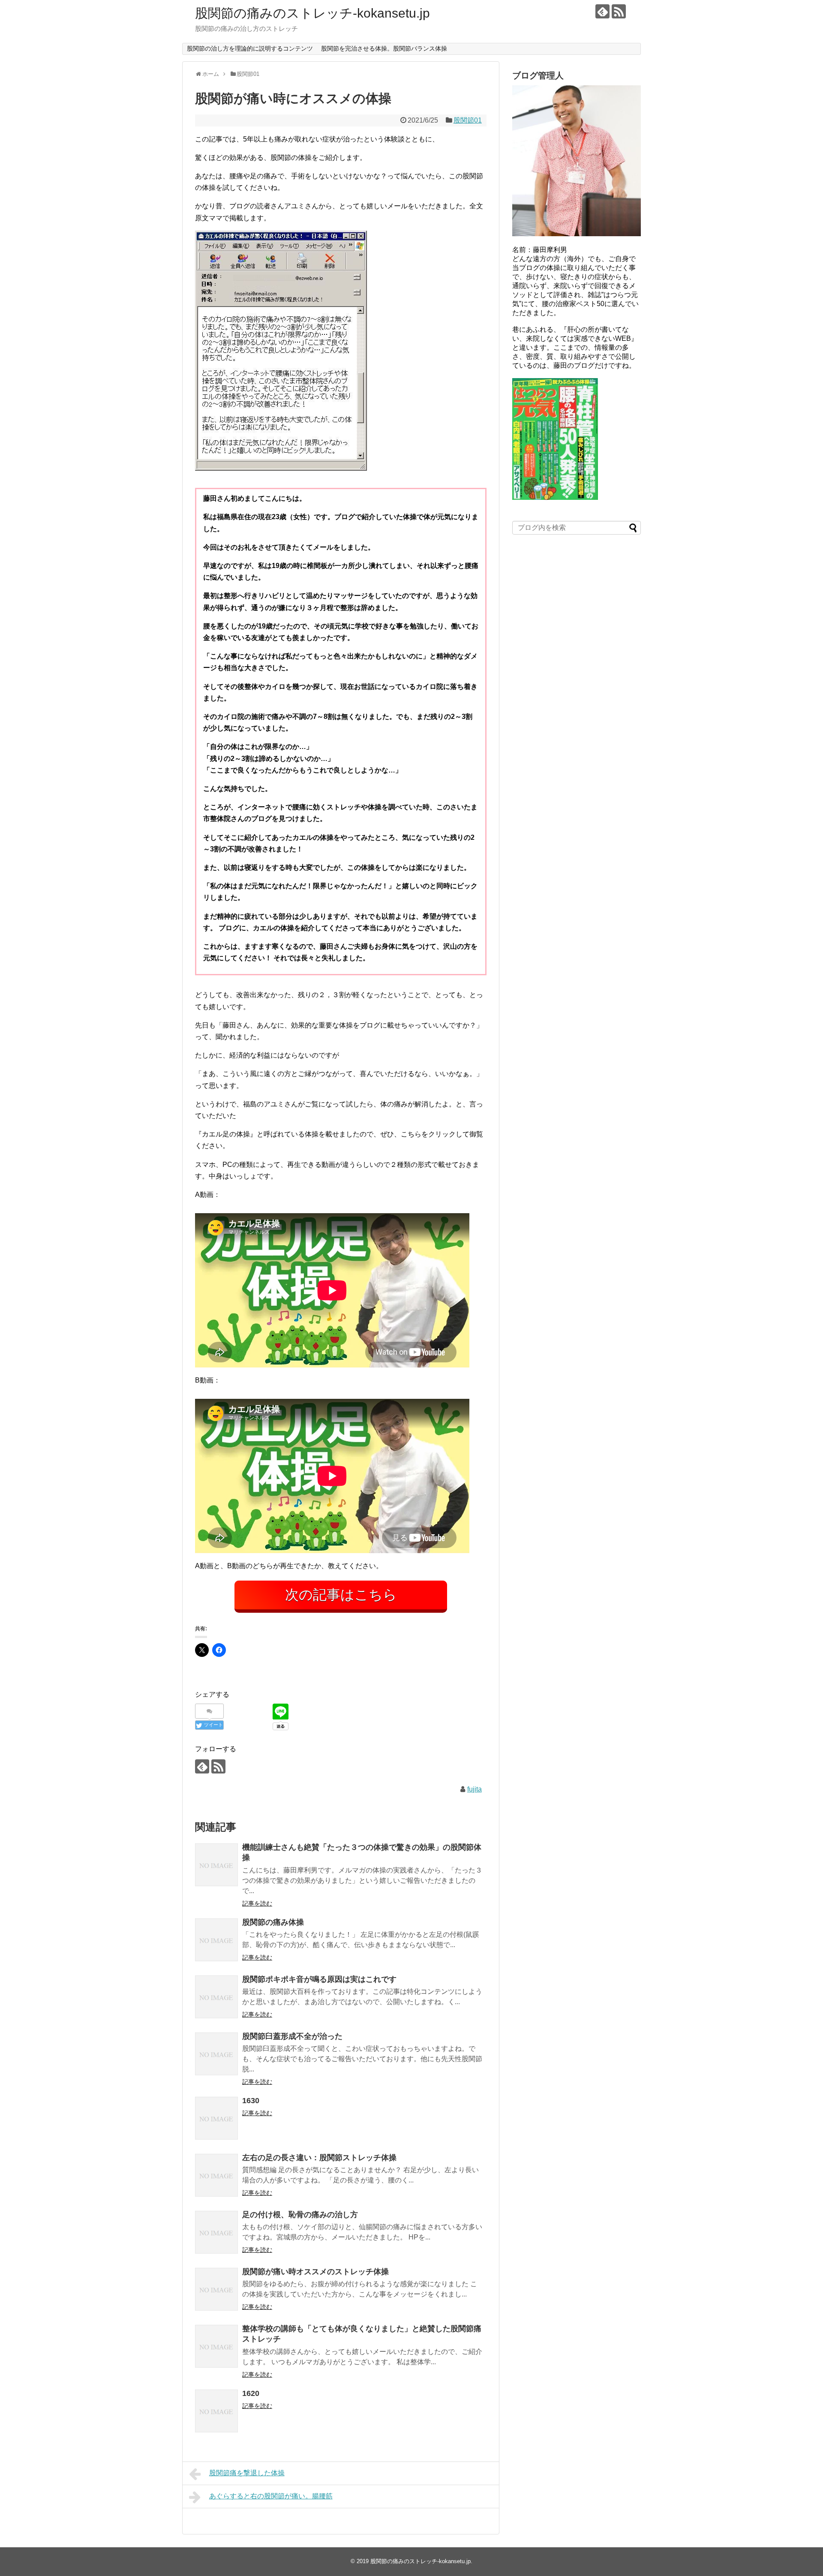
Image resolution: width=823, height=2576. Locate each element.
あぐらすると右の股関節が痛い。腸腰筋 (271, 2496)
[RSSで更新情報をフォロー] (619, 11)
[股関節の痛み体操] (216, 1940)
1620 (251, 2393)
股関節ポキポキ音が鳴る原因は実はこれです (319, 1979)
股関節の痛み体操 (273, 1922)
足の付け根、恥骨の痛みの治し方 (300, 2215)
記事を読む (257, 1903)
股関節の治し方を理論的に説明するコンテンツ (250, 48)
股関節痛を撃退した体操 (247, 2473)
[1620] (216, 2411)
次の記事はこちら (341, 1595)
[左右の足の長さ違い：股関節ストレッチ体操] (216, 2175)
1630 (251, 2101)
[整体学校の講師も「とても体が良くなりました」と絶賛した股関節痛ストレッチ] (216, 2346)
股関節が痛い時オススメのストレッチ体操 (315, 2272)
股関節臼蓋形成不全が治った (292, 2036)
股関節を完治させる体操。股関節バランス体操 (384, 48)
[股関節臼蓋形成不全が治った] (216, 2054)
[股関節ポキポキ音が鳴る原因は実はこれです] (216, 1997)
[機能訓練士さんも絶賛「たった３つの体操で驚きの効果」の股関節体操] (216, 1865)
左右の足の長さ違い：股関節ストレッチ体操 (319, 2158)
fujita (475, 1789)
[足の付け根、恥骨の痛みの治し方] (216, 2232)
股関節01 (468, 120)
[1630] (216, 2118)
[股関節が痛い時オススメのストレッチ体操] (216, 2289)
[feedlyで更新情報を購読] (602, 11)
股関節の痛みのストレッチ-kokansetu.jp (312, 13)
